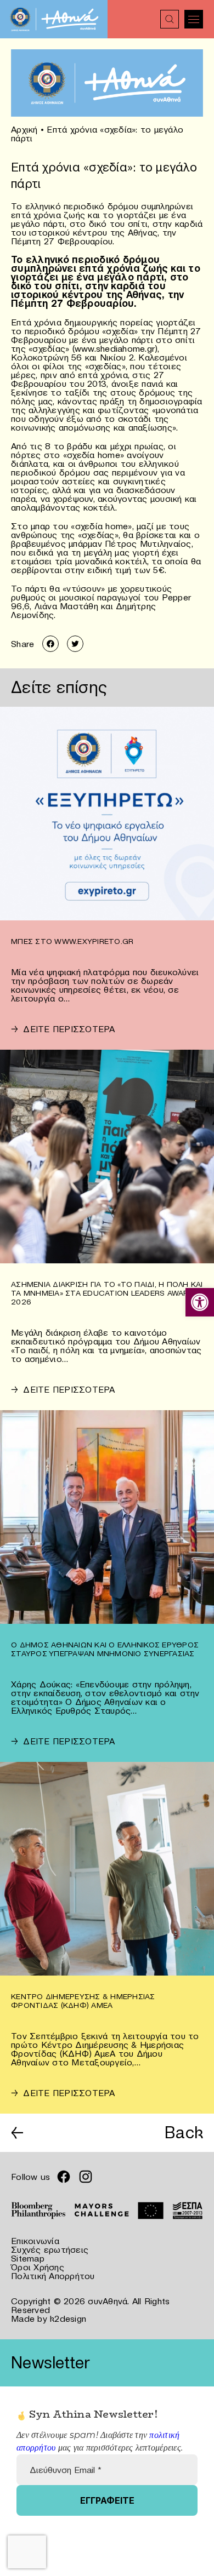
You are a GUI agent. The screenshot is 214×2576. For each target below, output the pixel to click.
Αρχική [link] (24, 129)
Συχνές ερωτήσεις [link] (50, 2249)
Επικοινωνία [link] (35, 2241)
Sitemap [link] (28, 2258)
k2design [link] (68, 2319)
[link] (200, 1302)
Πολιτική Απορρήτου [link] (53, 2276)
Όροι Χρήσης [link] (38, 2267)
